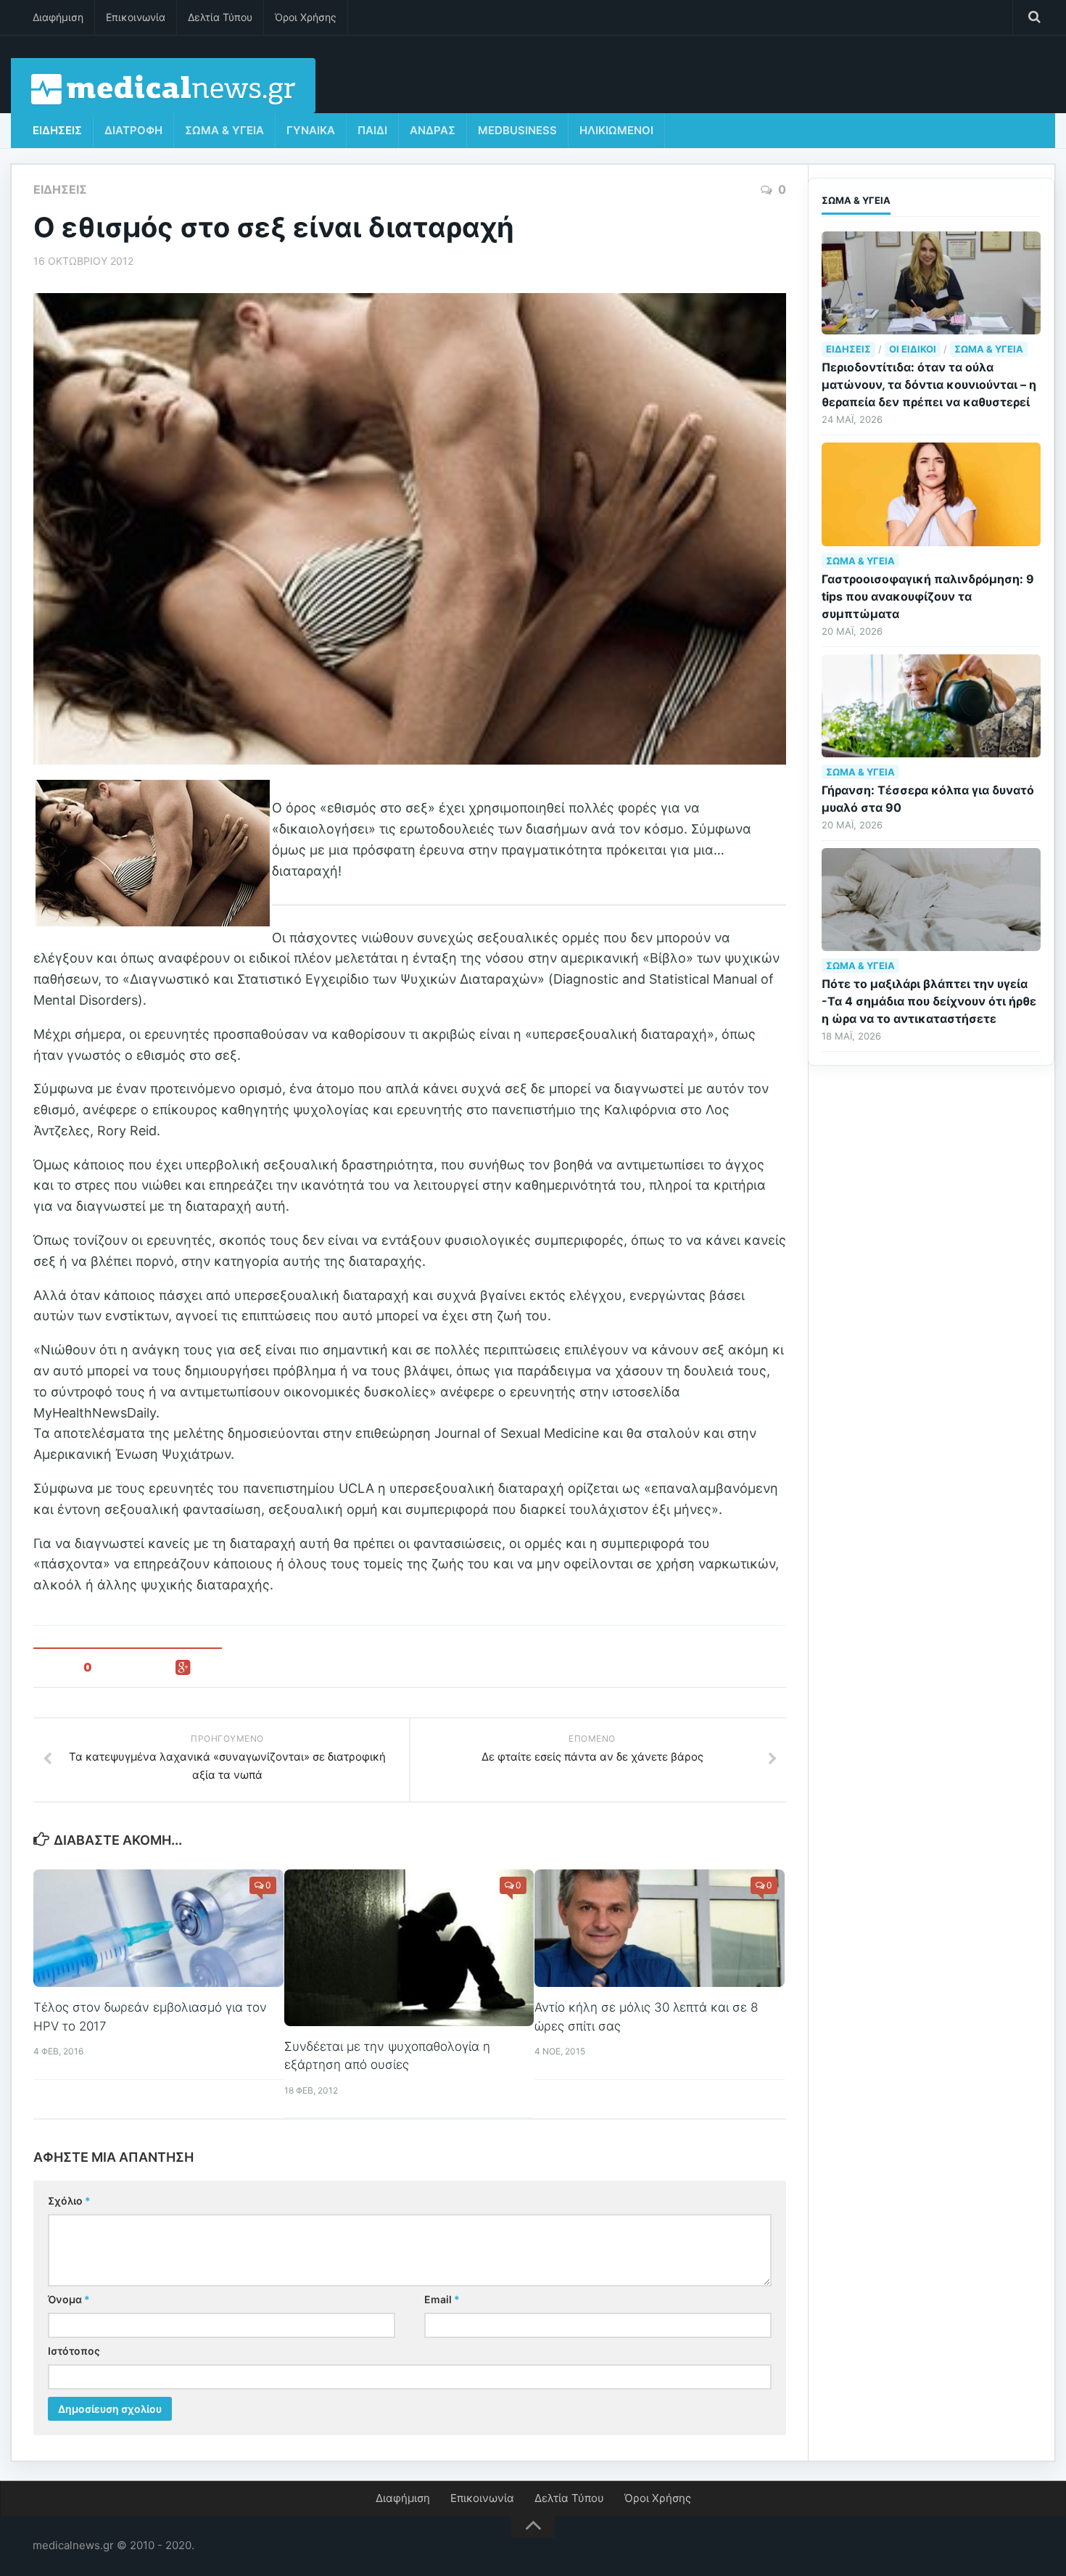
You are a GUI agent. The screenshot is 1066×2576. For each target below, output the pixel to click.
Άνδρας (433, 130)
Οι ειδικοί (913, 349)
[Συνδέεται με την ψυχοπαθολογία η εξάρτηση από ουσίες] (409, 1948)
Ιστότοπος (74, 2351)
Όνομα (69, 2299)
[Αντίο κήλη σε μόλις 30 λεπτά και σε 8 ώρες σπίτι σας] (660, 1928)
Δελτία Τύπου (220, 17)
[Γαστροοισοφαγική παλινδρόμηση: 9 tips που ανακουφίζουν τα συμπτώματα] (931, 494)
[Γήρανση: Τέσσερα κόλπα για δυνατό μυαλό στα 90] (931, 706)
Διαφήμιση (58, 17)
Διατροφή (133, 130)
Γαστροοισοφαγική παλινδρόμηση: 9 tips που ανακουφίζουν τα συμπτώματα (928, 596)
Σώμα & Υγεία (224, 130)
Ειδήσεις (57, 130)
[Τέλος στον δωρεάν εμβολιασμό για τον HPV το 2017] (158, 1928)
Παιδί (372, 130)
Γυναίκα (311, 130)
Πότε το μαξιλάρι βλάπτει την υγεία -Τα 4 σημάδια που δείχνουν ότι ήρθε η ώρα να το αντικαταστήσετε (929, 1001)
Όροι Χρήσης (306, 17)
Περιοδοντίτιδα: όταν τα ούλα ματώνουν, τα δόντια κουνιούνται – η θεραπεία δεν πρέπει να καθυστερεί (929, 384)
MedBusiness (517, 130)
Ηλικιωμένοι (616, 130)
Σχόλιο (69, 2201)
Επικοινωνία (136, 17)
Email (442, 2299)
